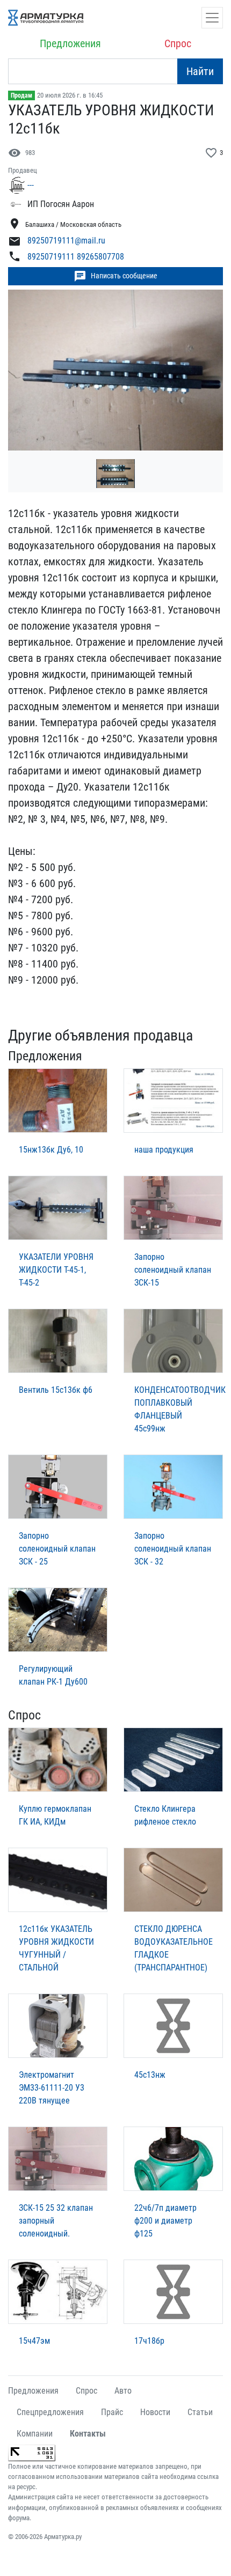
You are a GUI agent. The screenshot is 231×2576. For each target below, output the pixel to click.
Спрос (178, 43)
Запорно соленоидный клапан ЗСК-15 (173, 1270)
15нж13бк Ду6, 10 (51, 1150)
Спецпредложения (50, 2412)
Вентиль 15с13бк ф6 (56, 1390)
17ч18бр (149, 2341)
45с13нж (150, 2075)
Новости (155, 2412)
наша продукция (164, 1150)
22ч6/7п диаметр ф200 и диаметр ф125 (165, 2221)
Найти (200, 71)
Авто (123, 2391)
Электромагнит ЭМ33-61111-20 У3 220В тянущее (52, 2088)
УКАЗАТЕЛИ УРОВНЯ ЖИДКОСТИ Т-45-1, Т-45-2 (56, 1270)
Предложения (70, 43)
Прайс (112, 2412)
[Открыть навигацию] (212, 18)
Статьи (200, 2412)
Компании (35, 2434)
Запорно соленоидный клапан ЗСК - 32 (173, 1549)
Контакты (88, 2434)
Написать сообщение (115, 276)
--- (31, 185)
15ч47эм (34, 2341)
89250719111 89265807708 (76, 257)
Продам (21, 95)
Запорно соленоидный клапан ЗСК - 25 (57, 1549)
